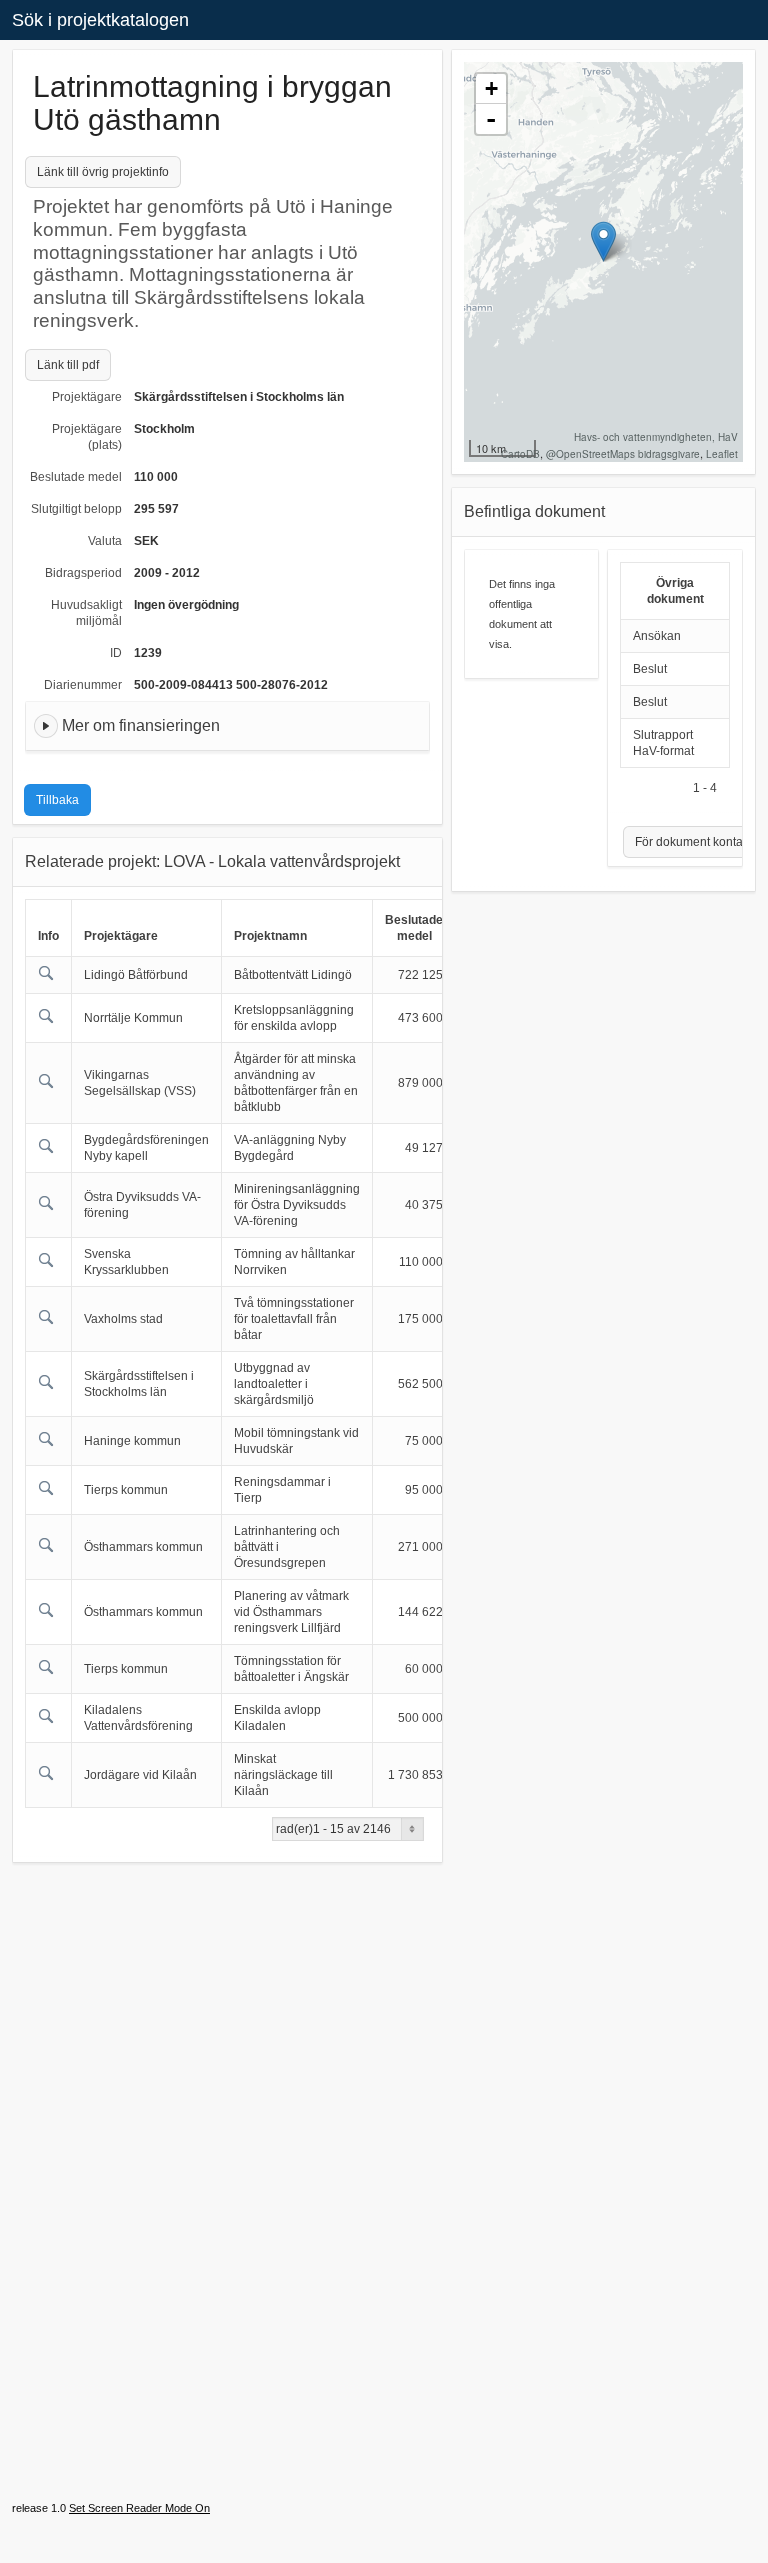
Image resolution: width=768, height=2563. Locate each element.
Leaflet (722, 454)
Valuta (105, 541)
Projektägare (87, 397)
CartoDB (520, 454)
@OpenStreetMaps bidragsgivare (623, 454)
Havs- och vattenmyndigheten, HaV (656, 437)
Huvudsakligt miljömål (86, 613)
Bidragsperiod (83, 573)
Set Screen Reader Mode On (139, 2508)
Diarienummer (83, 685)
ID (116, 653)
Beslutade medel (76, 477)
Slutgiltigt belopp (76, 509)
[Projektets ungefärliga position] (603, 241)
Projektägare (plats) (87, 437)
